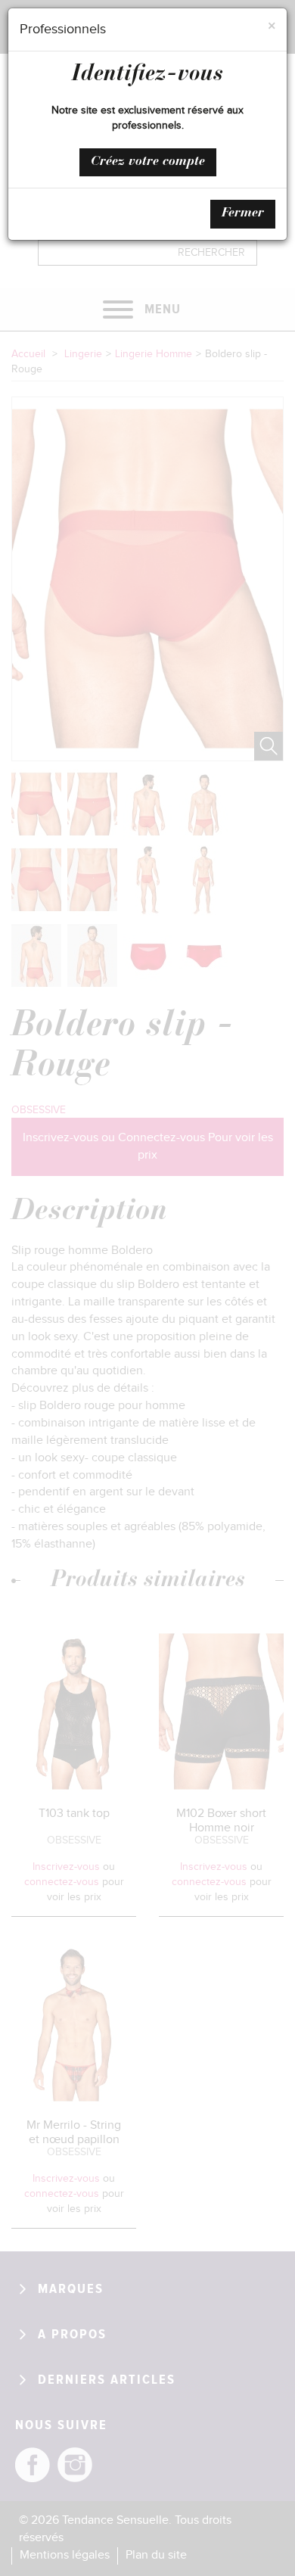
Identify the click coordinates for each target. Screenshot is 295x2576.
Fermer (243, 213)
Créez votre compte (148, 162)
